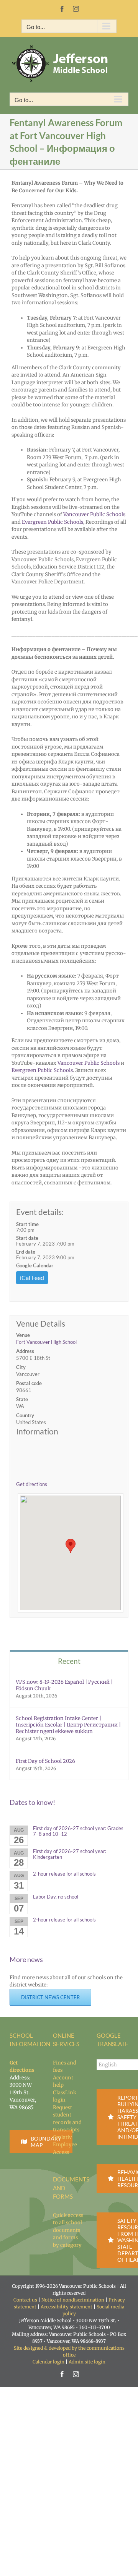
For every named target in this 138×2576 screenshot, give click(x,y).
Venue (23, 1335)
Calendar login (48, 2362)
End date (26, 1252)
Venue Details (41, 1324)
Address (25, 1351)
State (22, 1399)
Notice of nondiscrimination (73, 2300)
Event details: (40, 1212)
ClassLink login (65, 2096)
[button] (71, 1546)
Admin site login (87, 2362)
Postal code (29, 1383)
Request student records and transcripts (67, 2119)
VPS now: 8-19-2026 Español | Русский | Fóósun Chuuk (64, 1685)
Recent (69, 1661)
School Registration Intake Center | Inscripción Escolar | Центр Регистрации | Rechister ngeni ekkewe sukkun (68, 1725)
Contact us (25, 2300)
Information (37, 1431)
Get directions (32, 1484)
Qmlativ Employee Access (65, 2145)
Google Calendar (35, 1265)
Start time (27, 1224)
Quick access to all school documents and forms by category (68, 2230)
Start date (27, 1238)
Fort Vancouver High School (46, 1342)
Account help (63, 2081)
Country (25, 1415)
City (21, 1367)
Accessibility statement (67, 2307)
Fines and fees (65, 2067)
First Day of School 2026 (45, 1761)
